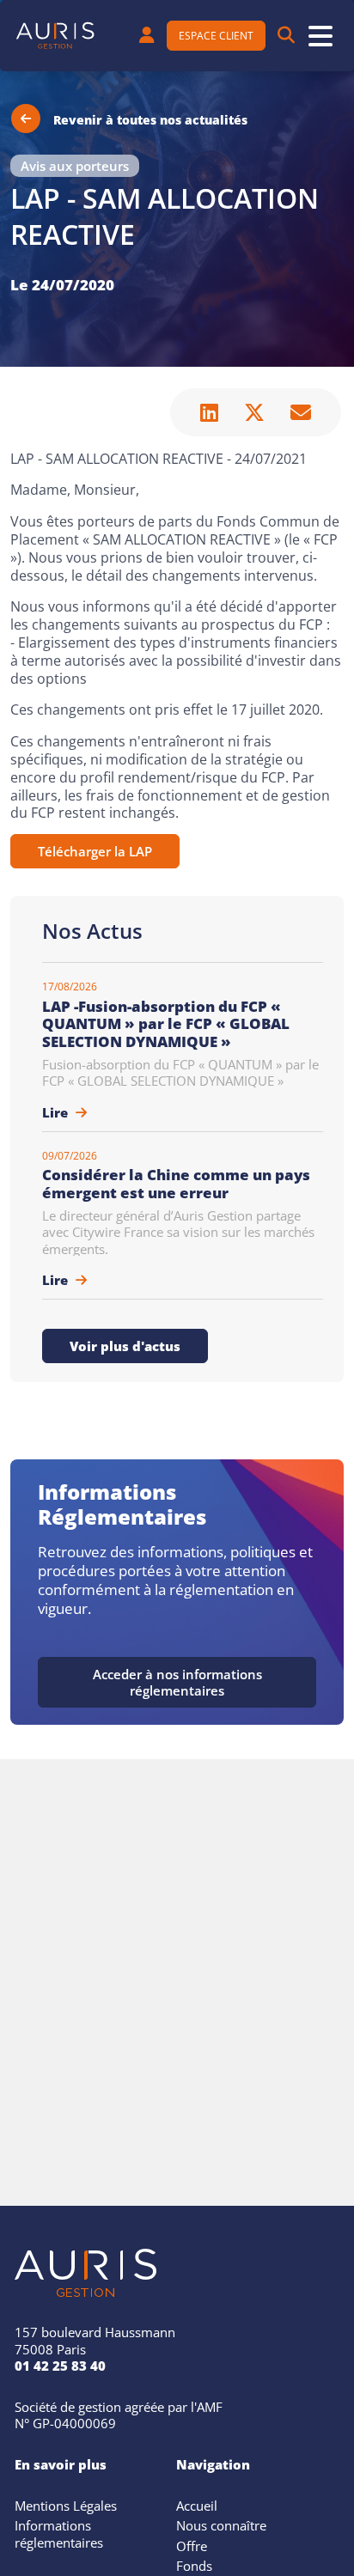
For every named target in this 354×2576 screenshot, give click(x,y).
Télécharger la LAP (95, 850)
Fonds (194, 2564)
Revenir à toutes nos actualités (150, 118)
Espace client (216, 34)
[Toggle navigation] (320, 36)
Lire (57, 1111)
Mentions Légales (66, 2504)
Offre (192, 2544)
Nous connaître (221, 2524)
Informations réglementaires (59, 2532)
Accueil (197, 2504)
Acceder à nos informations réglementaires (177, 1681)
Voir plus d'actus (125, 1344)
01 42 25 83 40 (60, 2364)
